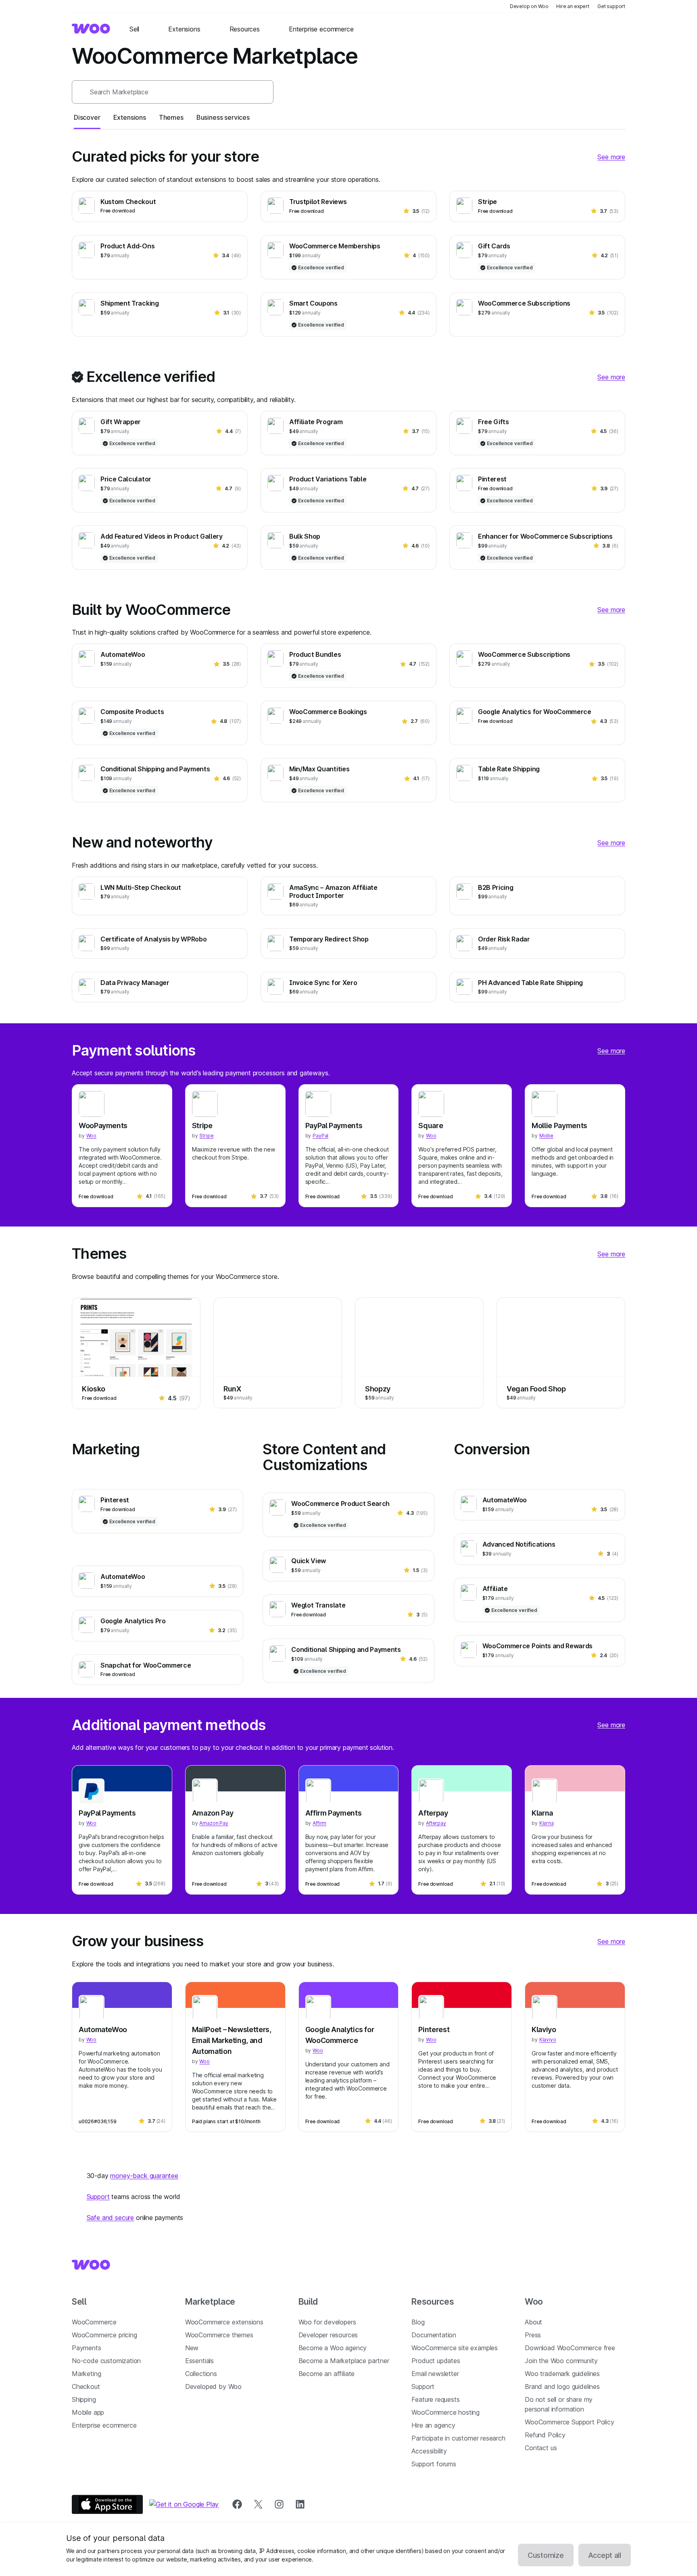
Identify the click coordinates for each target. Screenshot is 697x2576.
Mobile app (88, 2412)
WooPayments (103, 1126)
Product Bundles (315, 654)
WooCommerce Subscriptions (524, 303)
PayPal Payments (334, 1126)
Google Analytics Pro (133, 1621)
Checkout (86, 2386)
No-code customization (106, 2361)
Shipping (84, 2399)
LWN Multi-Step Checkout (141, 887)
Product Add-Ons (127, 246)
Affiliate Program (316, 422)
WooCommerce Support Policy (569, 2422)
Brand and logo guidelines (562, 2386)
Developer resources (328, 2335)
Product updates (436, 2361)
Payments (87, 2348)
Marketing (86, 2374)
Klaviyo (544, 2029)
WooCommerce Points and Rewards (537, 1646)
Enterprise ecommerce (104, 2425)
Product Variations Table (328, 479)
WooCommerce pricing (104, 2335)
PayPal (320, 1136)
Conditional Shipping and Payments (155, 769)
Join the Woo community (561, 2361)
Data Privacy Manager (135, 983)
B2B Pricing (496, 887)
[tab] (87, 117)
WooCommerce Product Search (340, 1504)
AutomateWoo (123, 654)
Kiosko (94, 1389)
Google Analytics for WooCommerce (535, 712)
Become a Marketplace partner (344, 2361)
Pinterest (492, 479)
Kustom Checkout (128, 202)
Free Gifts (494, 422)
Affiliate (495, 1589)
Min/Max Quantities (319, 769)
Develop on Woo (529, 6)
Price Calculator (126, 479)
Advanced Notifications (519, 1544)
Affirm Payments (334, 1813)
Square (431, 1126)
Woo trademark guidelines (562, 2374)
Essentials (199, 2361)
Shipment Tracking (130, 303)
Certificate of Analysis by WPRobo (153, 939)
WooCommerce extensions (224, 2322)
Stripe (487, 202)
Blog (418, 2322)
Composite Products (132, 712)
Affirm (319, 1823)
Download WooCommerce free (570, 2348)
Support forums (434, 2464)
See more (611, 157)
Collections (201, 2374)
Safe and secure (110, 2218)
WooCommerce (94, 2322)
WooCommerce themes (219, 2335)
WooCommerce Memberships (335, 246)
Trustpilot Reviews (318, 202)
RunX (232, 1389)
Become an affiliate (327, 2374)
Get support (611, 6)
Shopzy (378, 1389)
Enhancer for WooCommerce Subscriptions (545, 536)
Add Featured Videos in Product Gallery (162, 536)
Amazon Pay (213, 1813)
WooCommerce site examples (455, 2348)
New (192, 2348)
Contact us (541, 2448)
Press (533, 2335)
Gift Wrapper (121, 422)
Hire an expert (573, 6)
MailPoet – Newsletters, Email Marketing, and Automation (232, 2040)
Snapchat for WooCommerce (146, 1665)
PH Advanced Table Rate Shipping (530, 983)
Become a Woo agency (333, 2348)
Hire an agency (433, 2425)
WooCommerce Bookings (328, 712)
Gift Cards (494, 246)
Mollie (546, 1136)
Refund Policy (545, 2435)
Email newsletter (435, 2374)
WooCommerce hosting (446, 2412)
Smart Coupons (313, 303)
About (533, 2322)
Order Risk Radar (504, 939)
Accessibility (429, 2451)
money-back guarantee (144, 2176)
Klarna (542, 1813)
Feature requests (435, 2399)
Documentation (434, 2335)
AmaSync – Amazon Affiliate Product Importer (333, 891)
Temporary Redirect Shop (329, 939)
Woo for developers (327, 2322)
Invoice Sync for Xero (323, 983)
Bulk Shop (305, 536)
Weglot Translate (318, 1605)
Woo (91, 1136)
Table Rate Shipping (509, 769)
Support (98, 2197)
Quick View (309, 1561)
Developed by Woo (213, 2386)
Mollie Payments (559, 1126)
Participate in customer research (458, 2438)
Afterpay (433, 1813)
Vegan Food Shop (536, 1389)
